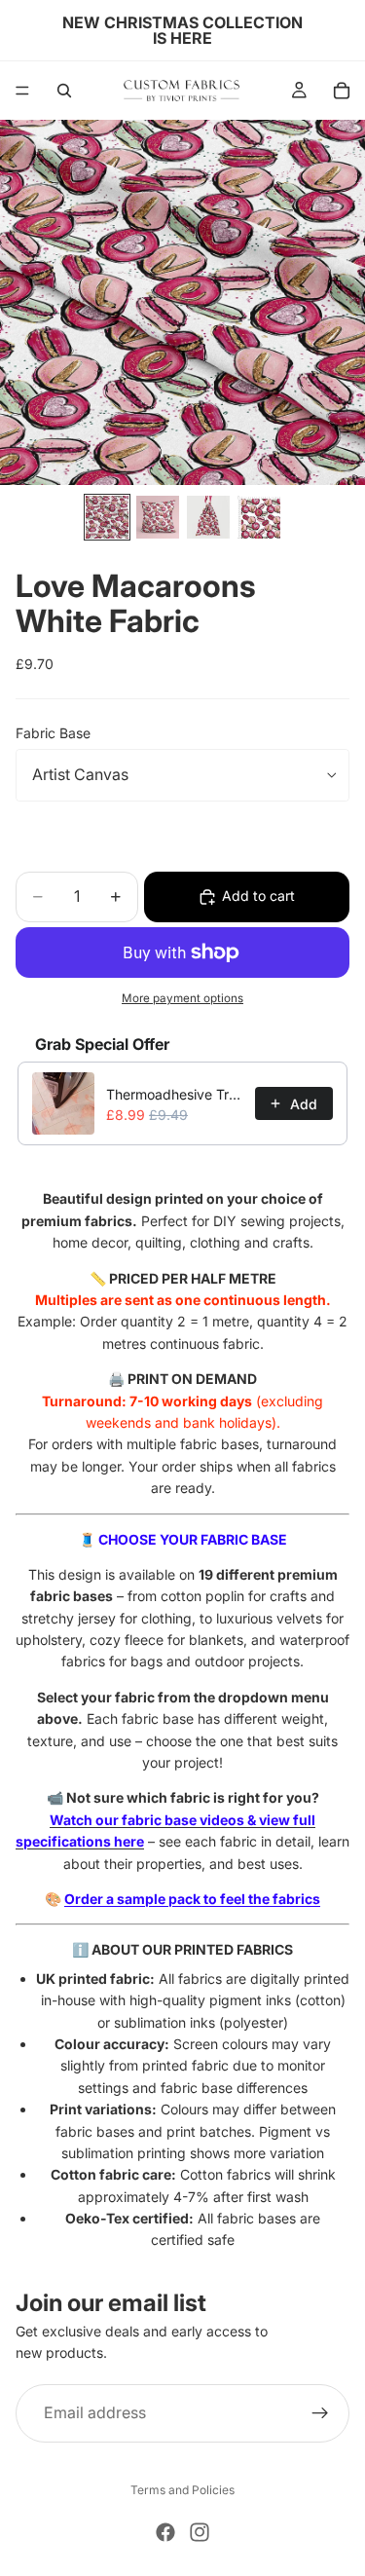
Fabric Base (53, 733)
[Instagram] (200, 2532)
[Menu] (22, 91)
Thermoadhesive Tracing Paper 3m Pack (175, 1094)
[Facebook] (165, 2532)
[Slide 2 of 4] (158, 517)
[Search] (64, 91)
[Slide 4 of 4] (259, 517)
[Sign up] (320, 2413)
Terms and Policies (182, 2490)
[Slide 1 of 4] (107, 517)
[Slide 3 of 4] (208, 517)
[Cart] (342, 91)
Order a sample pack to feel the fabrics (192, 1899)
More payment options (182, 998)
